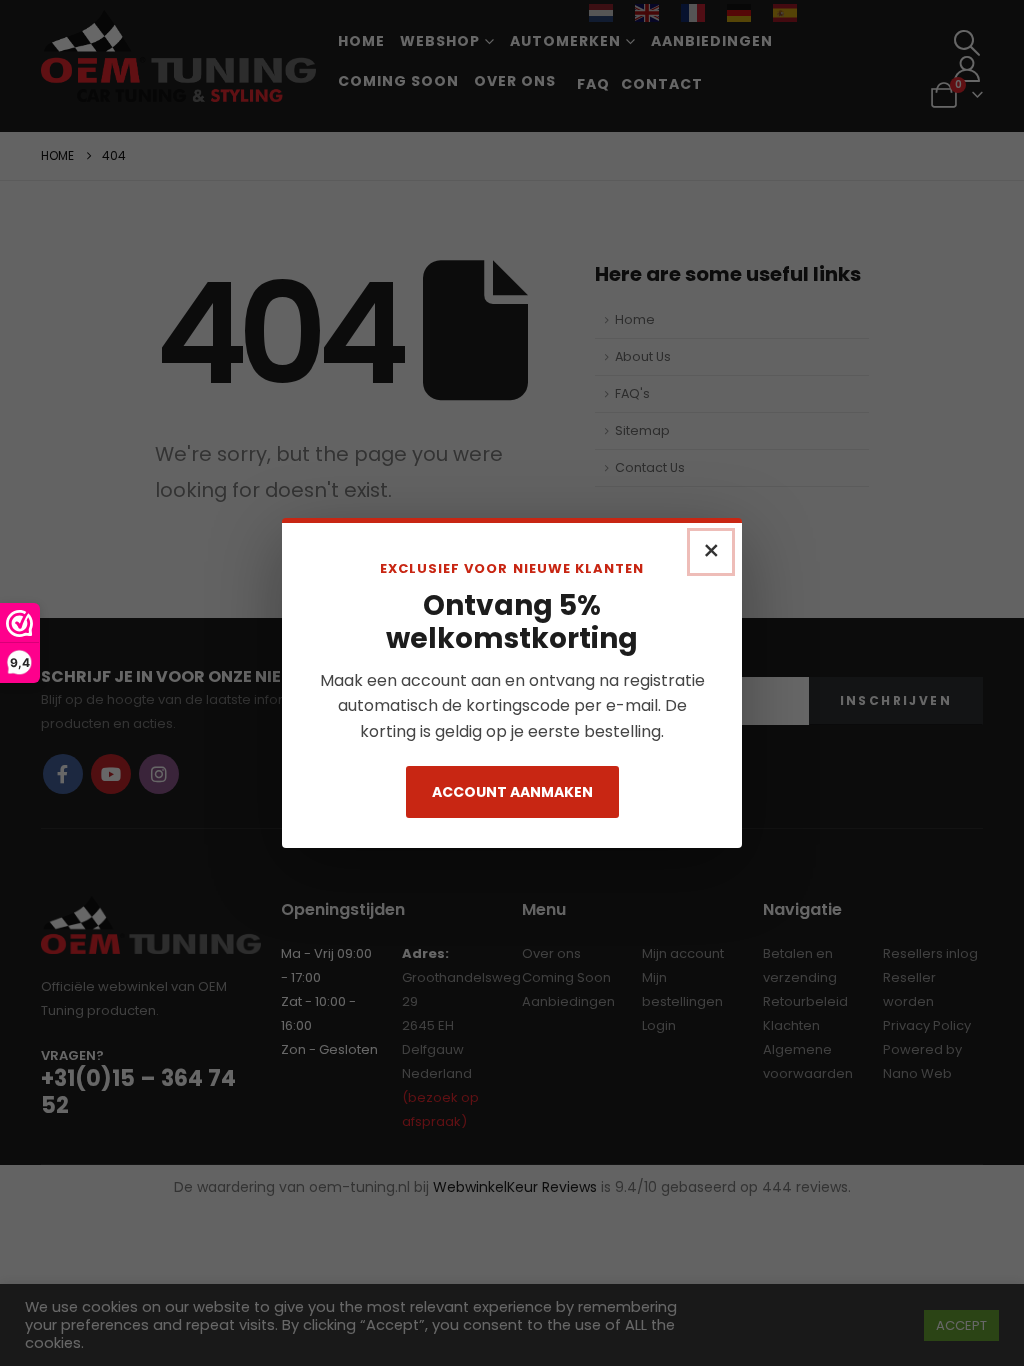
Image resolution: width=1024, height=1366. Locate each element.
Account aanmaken (512, 792)
